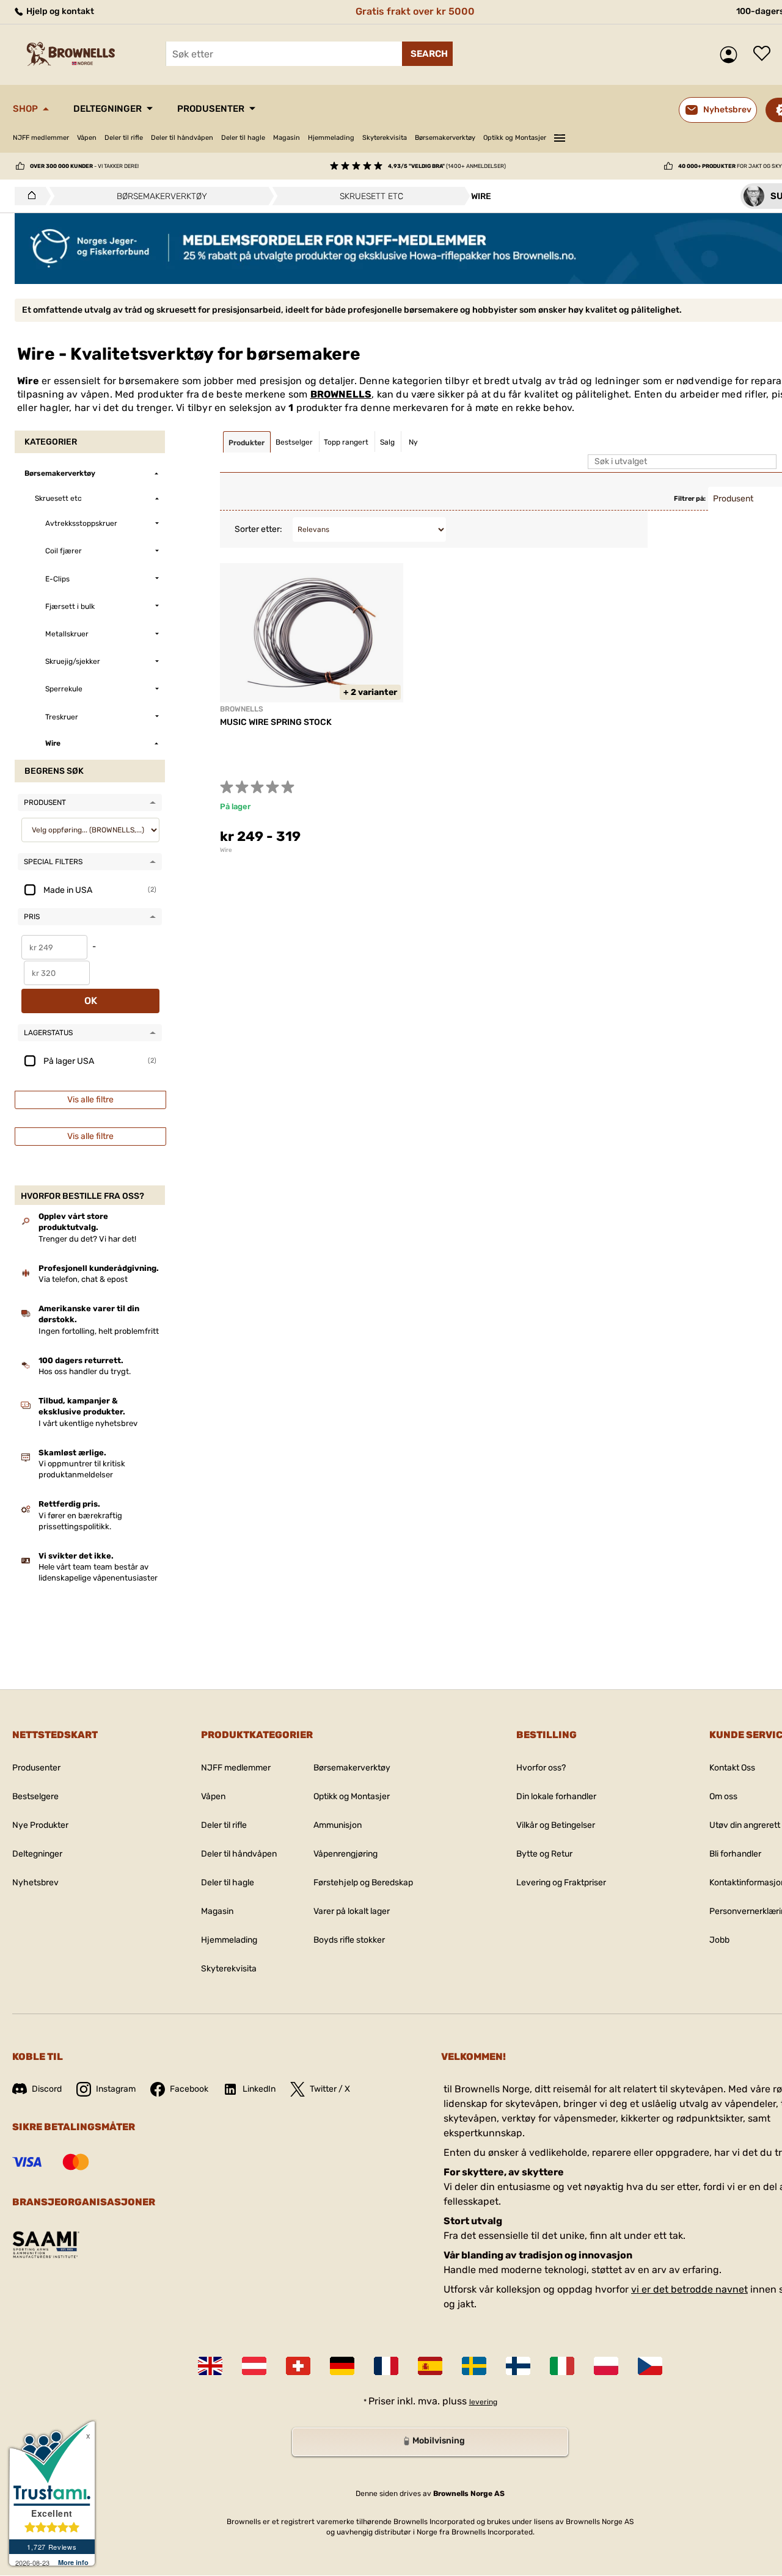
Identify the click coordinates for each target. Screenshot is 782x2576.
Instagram (116, 2089)
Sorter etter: (258, 529)
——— (560, 136)
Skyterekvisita (385, 138)
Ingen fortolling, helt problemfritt (99, 1331)
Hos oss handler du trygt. (85, 1371)
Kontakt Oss (732, 1768)
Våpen (87, 138)
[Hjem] (28, 196)
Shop (25, 109)
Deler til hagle (243, 138)
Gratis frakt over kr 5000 (415, 11)
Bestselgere (35, 1796)
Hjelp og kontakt (59, 11)
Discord (47, 2089)
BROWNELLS (341, 394)
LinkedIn (259, 2089)
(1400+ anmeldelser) (447, 166)
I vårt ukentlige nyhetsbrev (88, 1423)
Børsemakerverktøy (445, 138)
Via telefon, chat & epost (83, 1279)
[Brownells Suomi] (518, 2366)
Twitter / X (330, 2089)
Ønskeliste (765, 54)
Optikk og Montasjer (515, 138)
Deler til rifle (124, 138)
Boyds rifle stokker (349, 1940)
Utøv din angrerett (745, 1825)
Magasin (287, 138)
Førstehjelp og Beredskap (363, 1883)
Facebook (189, 2089)
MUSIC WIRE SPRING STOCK (276, 722)
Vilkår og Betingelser (556, 1825)
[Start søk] (427, 54)
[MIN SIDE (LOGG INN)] (732, 55)
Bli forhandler (735, 1854)
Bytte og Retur (544, 1854)
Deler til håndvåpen (182, 138)
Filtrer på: (690, 499)
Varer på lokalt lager (352, 1911)
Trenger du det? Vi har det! (87, 1239)
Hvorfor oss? (541, 1768)
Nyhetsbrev (35, 1883)
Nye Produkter (40, 1825)
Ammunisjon (338, 1825)
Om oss (723, 1796)
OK (91, 1001)
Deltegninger (108, 109)
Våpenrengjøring (345, 1854)
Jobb (719, 1940)
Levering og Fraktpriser (561, 1883)
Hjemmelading (331, 138)
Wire (226, 850)
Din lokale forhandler (556, 1796)
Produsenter (211, 109)
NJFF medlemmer (41, 138)
